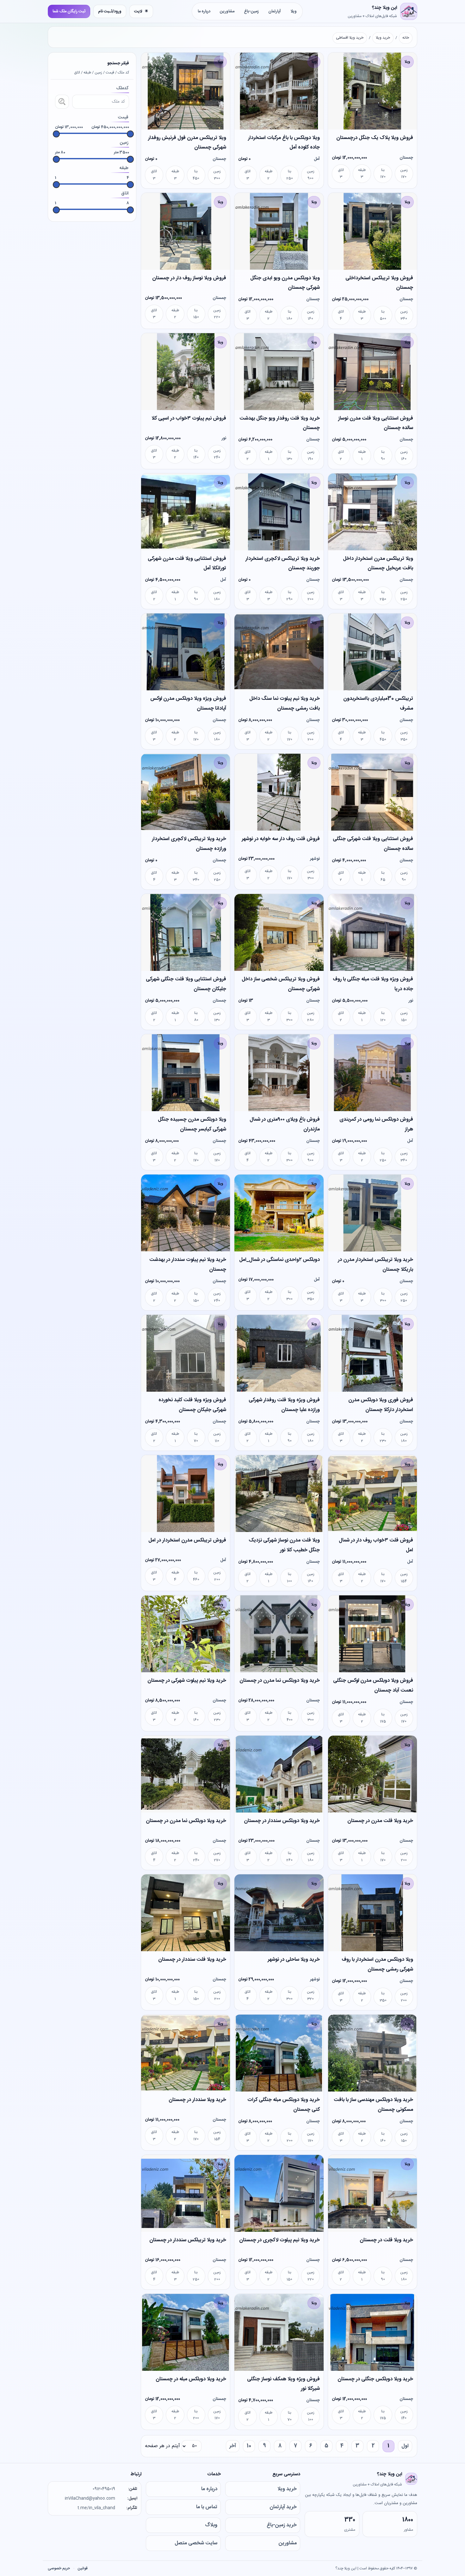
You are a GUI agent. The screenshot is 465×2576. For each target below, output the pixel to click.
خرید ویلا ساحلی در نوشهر (294, 1960)
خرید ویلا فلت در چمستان (386, 2240)
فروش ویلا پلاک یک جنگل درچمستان (375, 138)
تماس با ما (207, 2507)
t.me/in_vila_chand (96, 2508)
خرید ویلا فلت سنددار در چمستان (192, 1960)
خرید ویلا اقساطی (350, 38)
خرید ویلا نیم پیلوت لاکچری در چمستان (279, 2240)
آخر (233, 2446)
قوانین (83, 2568)
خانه (406, 38)
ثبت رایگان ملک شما (69, 11)
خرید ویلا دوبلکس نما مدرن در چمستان (280, 1681)
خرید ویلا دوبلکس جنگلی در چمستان (375, 2379)
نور (224, 438)
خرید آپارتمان (283, 2507)
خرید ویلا (383, 38)
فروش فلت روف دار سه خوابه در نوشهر (281, 839)
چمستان (406, 158)
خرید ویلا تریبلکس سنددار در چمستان (188, 2240)
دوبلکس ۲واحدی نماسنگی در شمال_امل (279, 1260)
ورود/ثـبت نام (110, 11)
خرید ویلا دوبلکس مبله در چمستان (191, 2379)
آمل (317, 159)
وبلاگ (211, 2525)
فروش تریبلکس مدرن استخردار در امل (187, 1540)
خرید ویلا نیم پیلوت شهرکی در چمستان (187, 1681)
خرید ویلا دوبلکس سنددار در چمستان (282, 1821)
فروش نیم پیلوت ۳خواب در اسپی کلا (189, 418)
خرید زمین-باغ (282, 2525)
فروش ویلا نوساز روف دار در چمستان (189, 278)
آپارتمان (275, 11)
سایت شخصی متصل (196, 2543)
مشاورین (227, 11)
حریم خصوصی (59, 2568)
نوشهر (315, 859)
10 (249, 2446)
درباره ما (204, 11)
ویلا (294, 11)
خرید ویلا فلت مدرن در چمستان (380, 1821)
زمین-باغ (251, 11)
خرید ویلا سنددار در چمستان (197, 2100)
